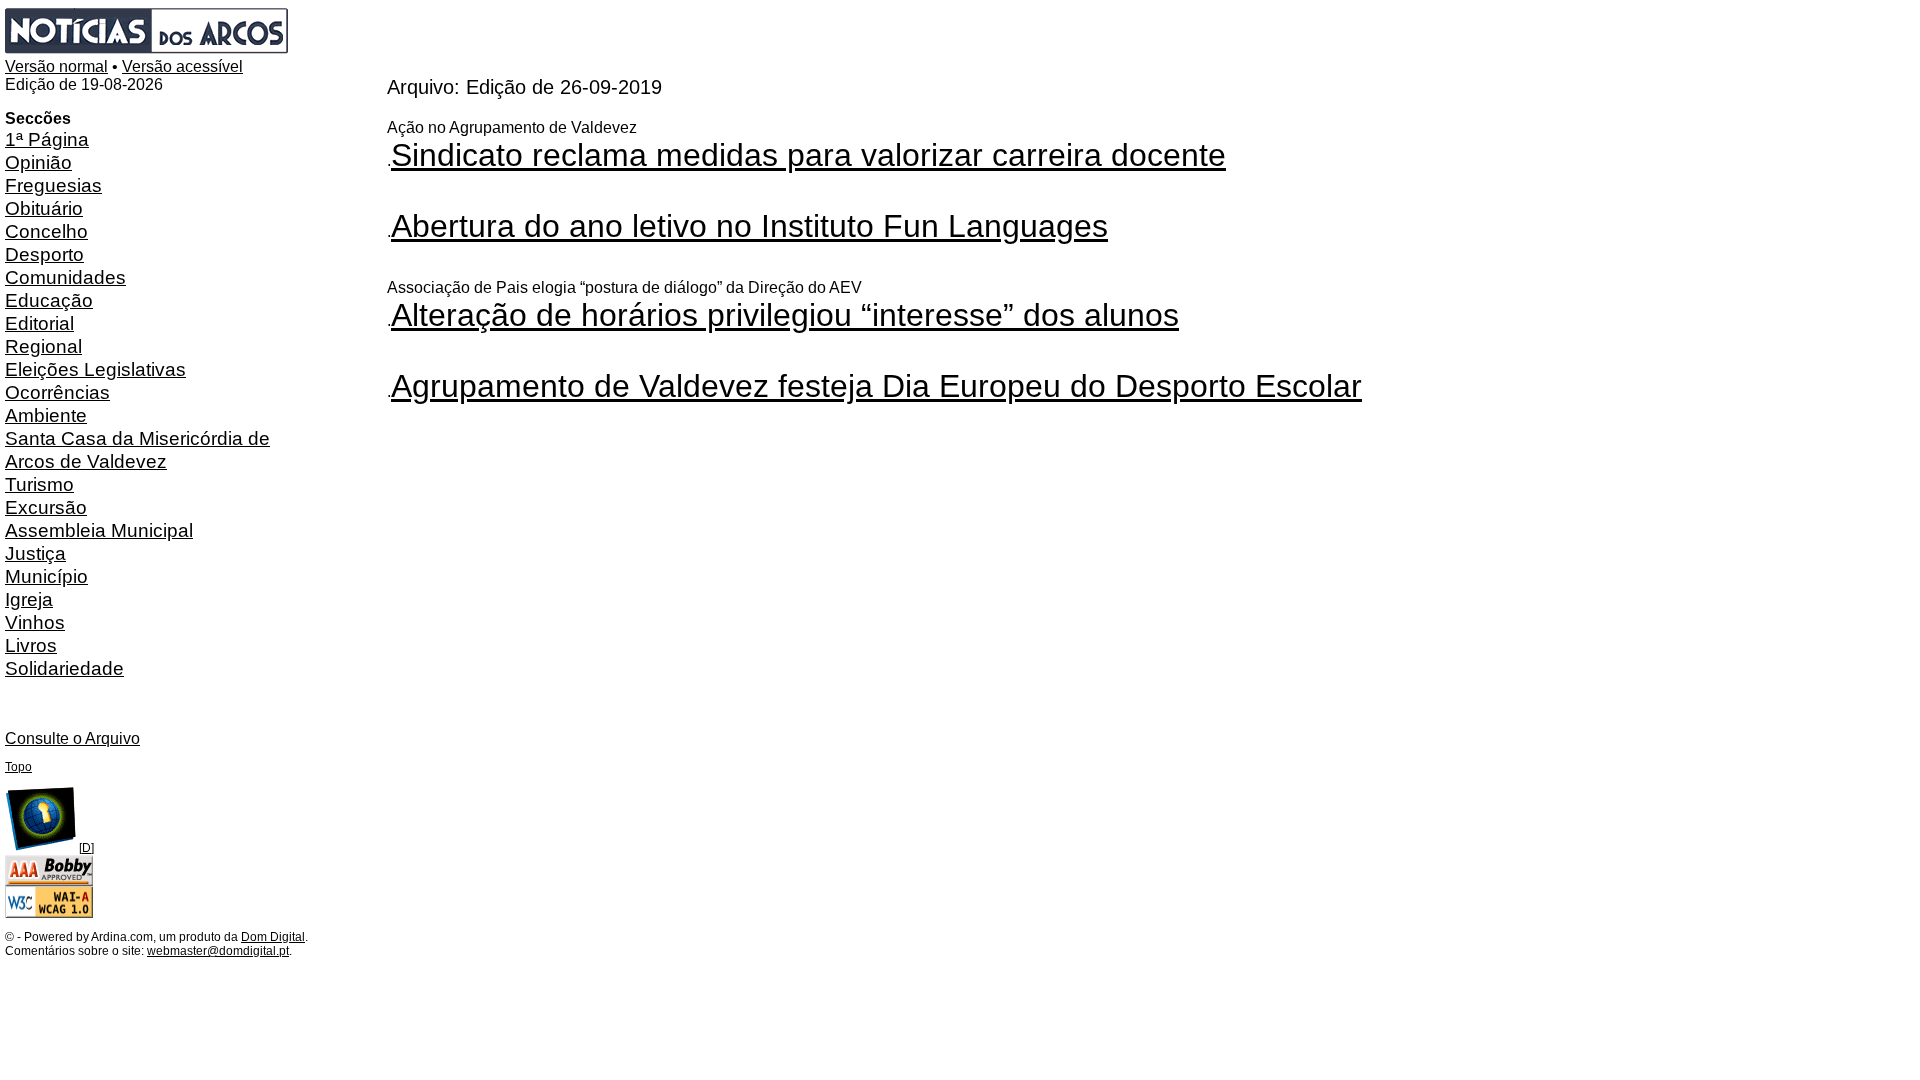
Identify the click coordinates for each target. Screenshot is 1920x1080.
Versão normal (56, 66)
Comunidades (65, 277)
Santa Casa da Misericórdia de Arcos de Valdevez (137, 449)
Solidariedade (64, 668)
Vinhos (35, 622)
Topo (18, 767)
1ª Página (47, 139)
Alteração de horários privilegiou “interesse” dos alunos (785, 315)
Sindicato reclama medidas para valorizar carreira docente (808, 155)
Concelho (46, 231)
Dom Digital (273, 937)
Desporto (44, 254)
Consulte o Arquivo (72, 738)
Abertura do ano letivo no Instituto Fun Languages (749, 226)
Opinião (38, 162)
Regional (43, 346)
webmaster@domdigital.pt (218, 951)
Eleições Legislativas (95, 369)
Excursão (46, 507)
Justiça (35, 553)
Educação (49, 300)
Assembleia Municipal (99, 530)
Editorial (39, 323)
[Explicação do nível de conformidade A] (49, 914)
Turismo (39, 484)
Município (46, 576)
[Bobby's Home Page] (49, 882)
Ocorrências (57, 392)
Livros (31, 645)
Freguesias (53, 185)
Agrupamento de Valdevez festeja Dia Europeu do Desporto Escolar (876, 386)
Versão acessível (182, 66)
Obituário (44, 208)
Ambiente (46, 415)
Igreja (29, 599)
